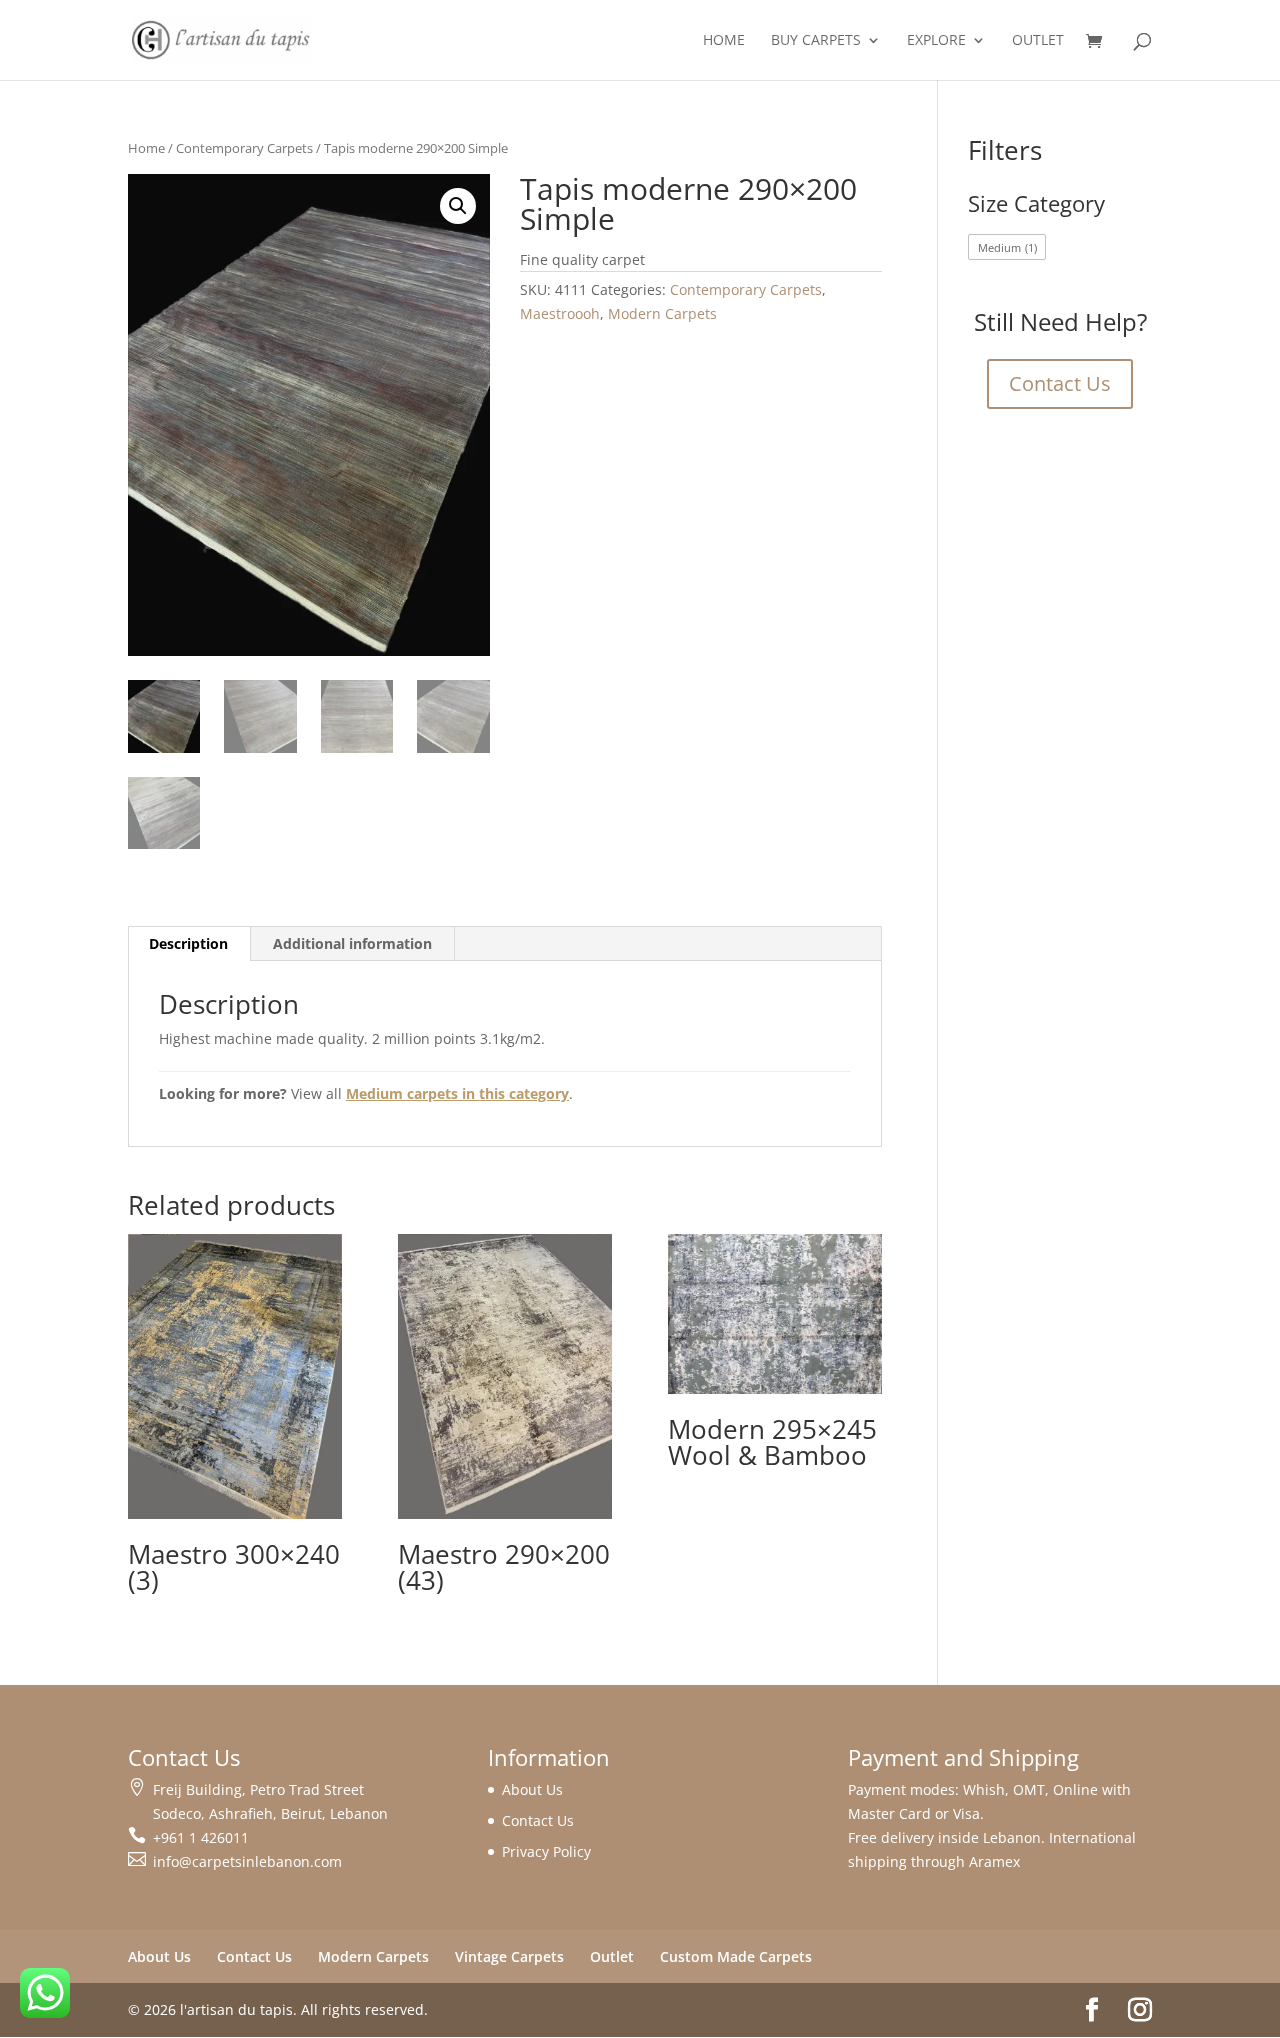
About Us (532, 1789)
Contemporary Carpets (244, 148)
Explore (936, 41)
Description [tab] (188, 943)
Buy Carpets (816, 41)
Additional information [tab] (352, 943)
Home (724, 41)
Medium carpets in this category (457, 1093)
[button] (458, 206)
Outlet (1038, 41)
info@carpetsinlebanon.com (247, 1861)
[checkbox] (1007, 247)
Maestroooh (560, 313)
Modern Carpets (662, 313)
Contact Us (1060, 383)
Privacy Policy (546, 1851)
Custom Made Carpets (736, 1956)
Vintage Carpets (509, 1956)
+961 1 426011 (201, 1837)
